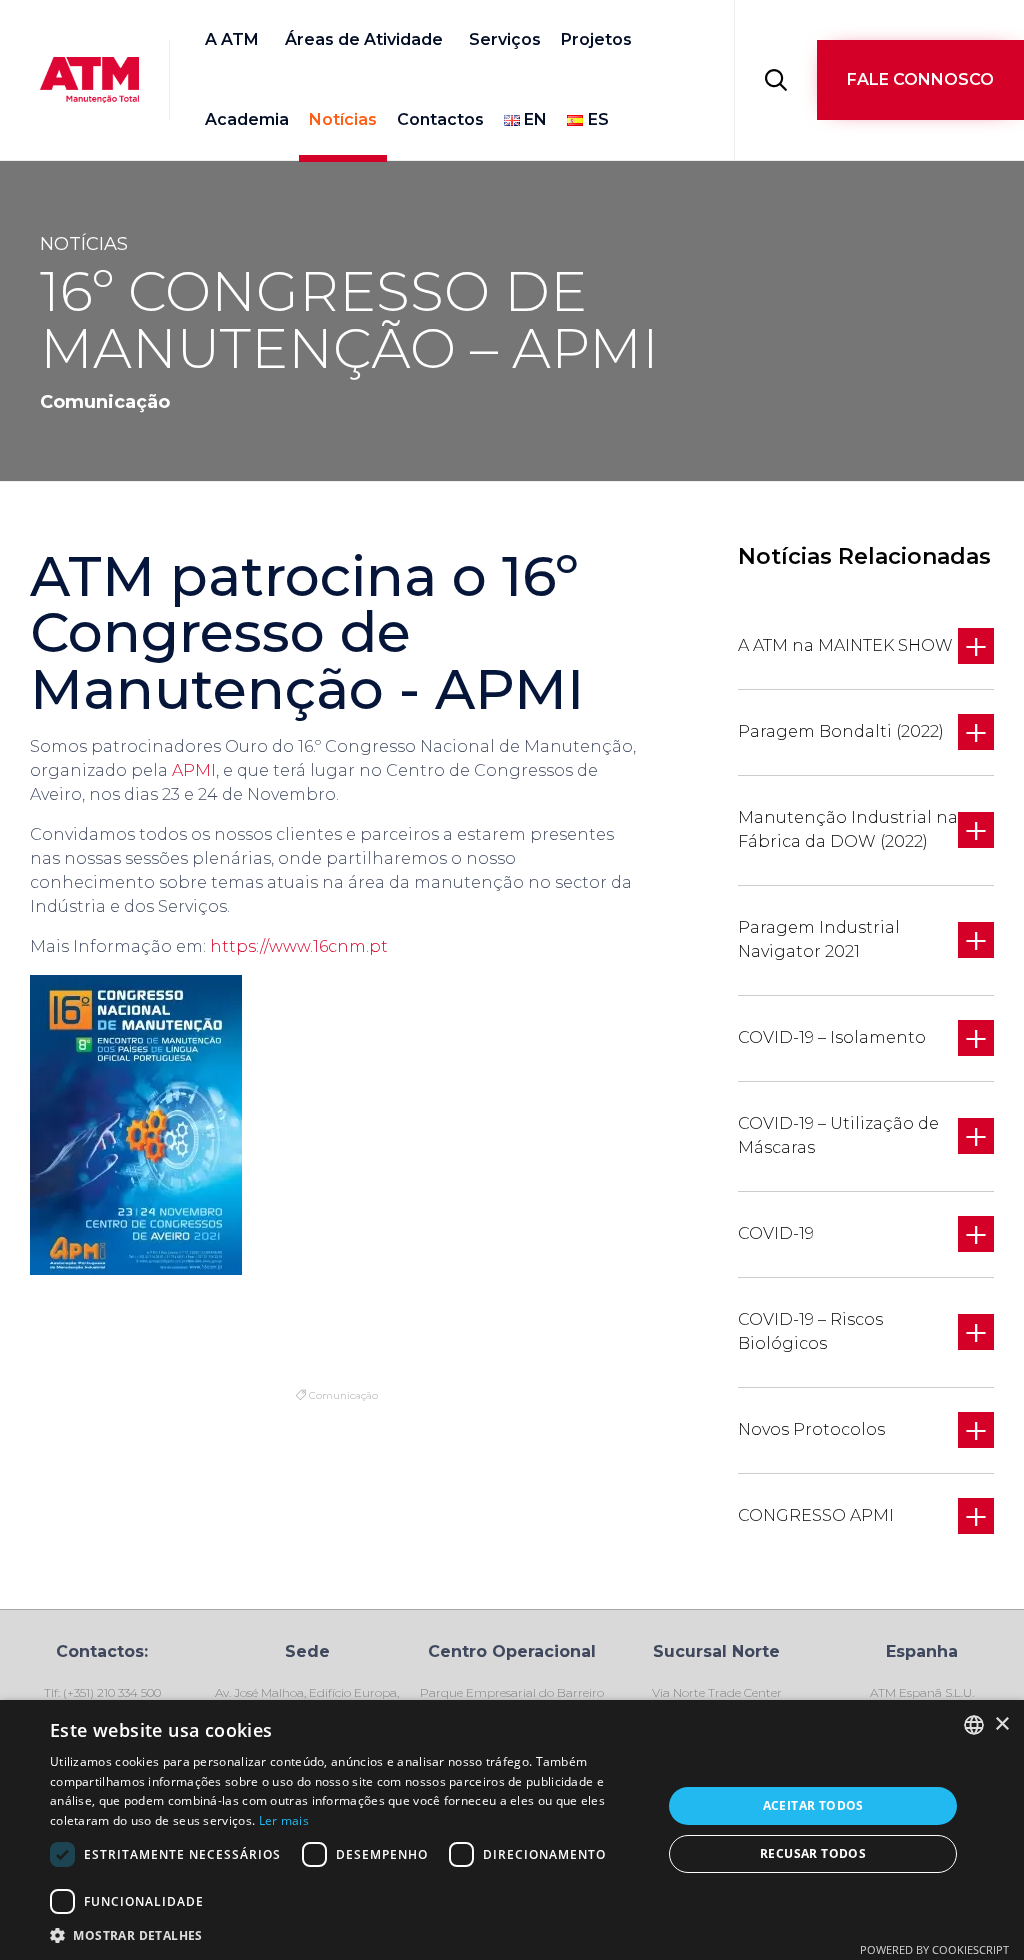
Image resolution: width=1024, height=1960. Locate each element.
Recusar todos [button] (813, 1853)
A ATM (232, 39)
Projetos (596, 39)
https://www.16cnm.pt (299, 946)
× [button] (1001, 1724)
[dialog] (512, 1830)
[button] (920, 80)
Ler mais (284, 1820)
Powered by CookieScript (934, 1949)
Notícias (343, 119)
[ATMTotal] (89, 80)
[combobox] (974, 1725)
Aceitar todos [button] (813, 1805)
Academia (247, 119)
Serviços (505, 39)
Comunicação (343, 1395)
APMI (194, 770)
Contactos (440, 119)
